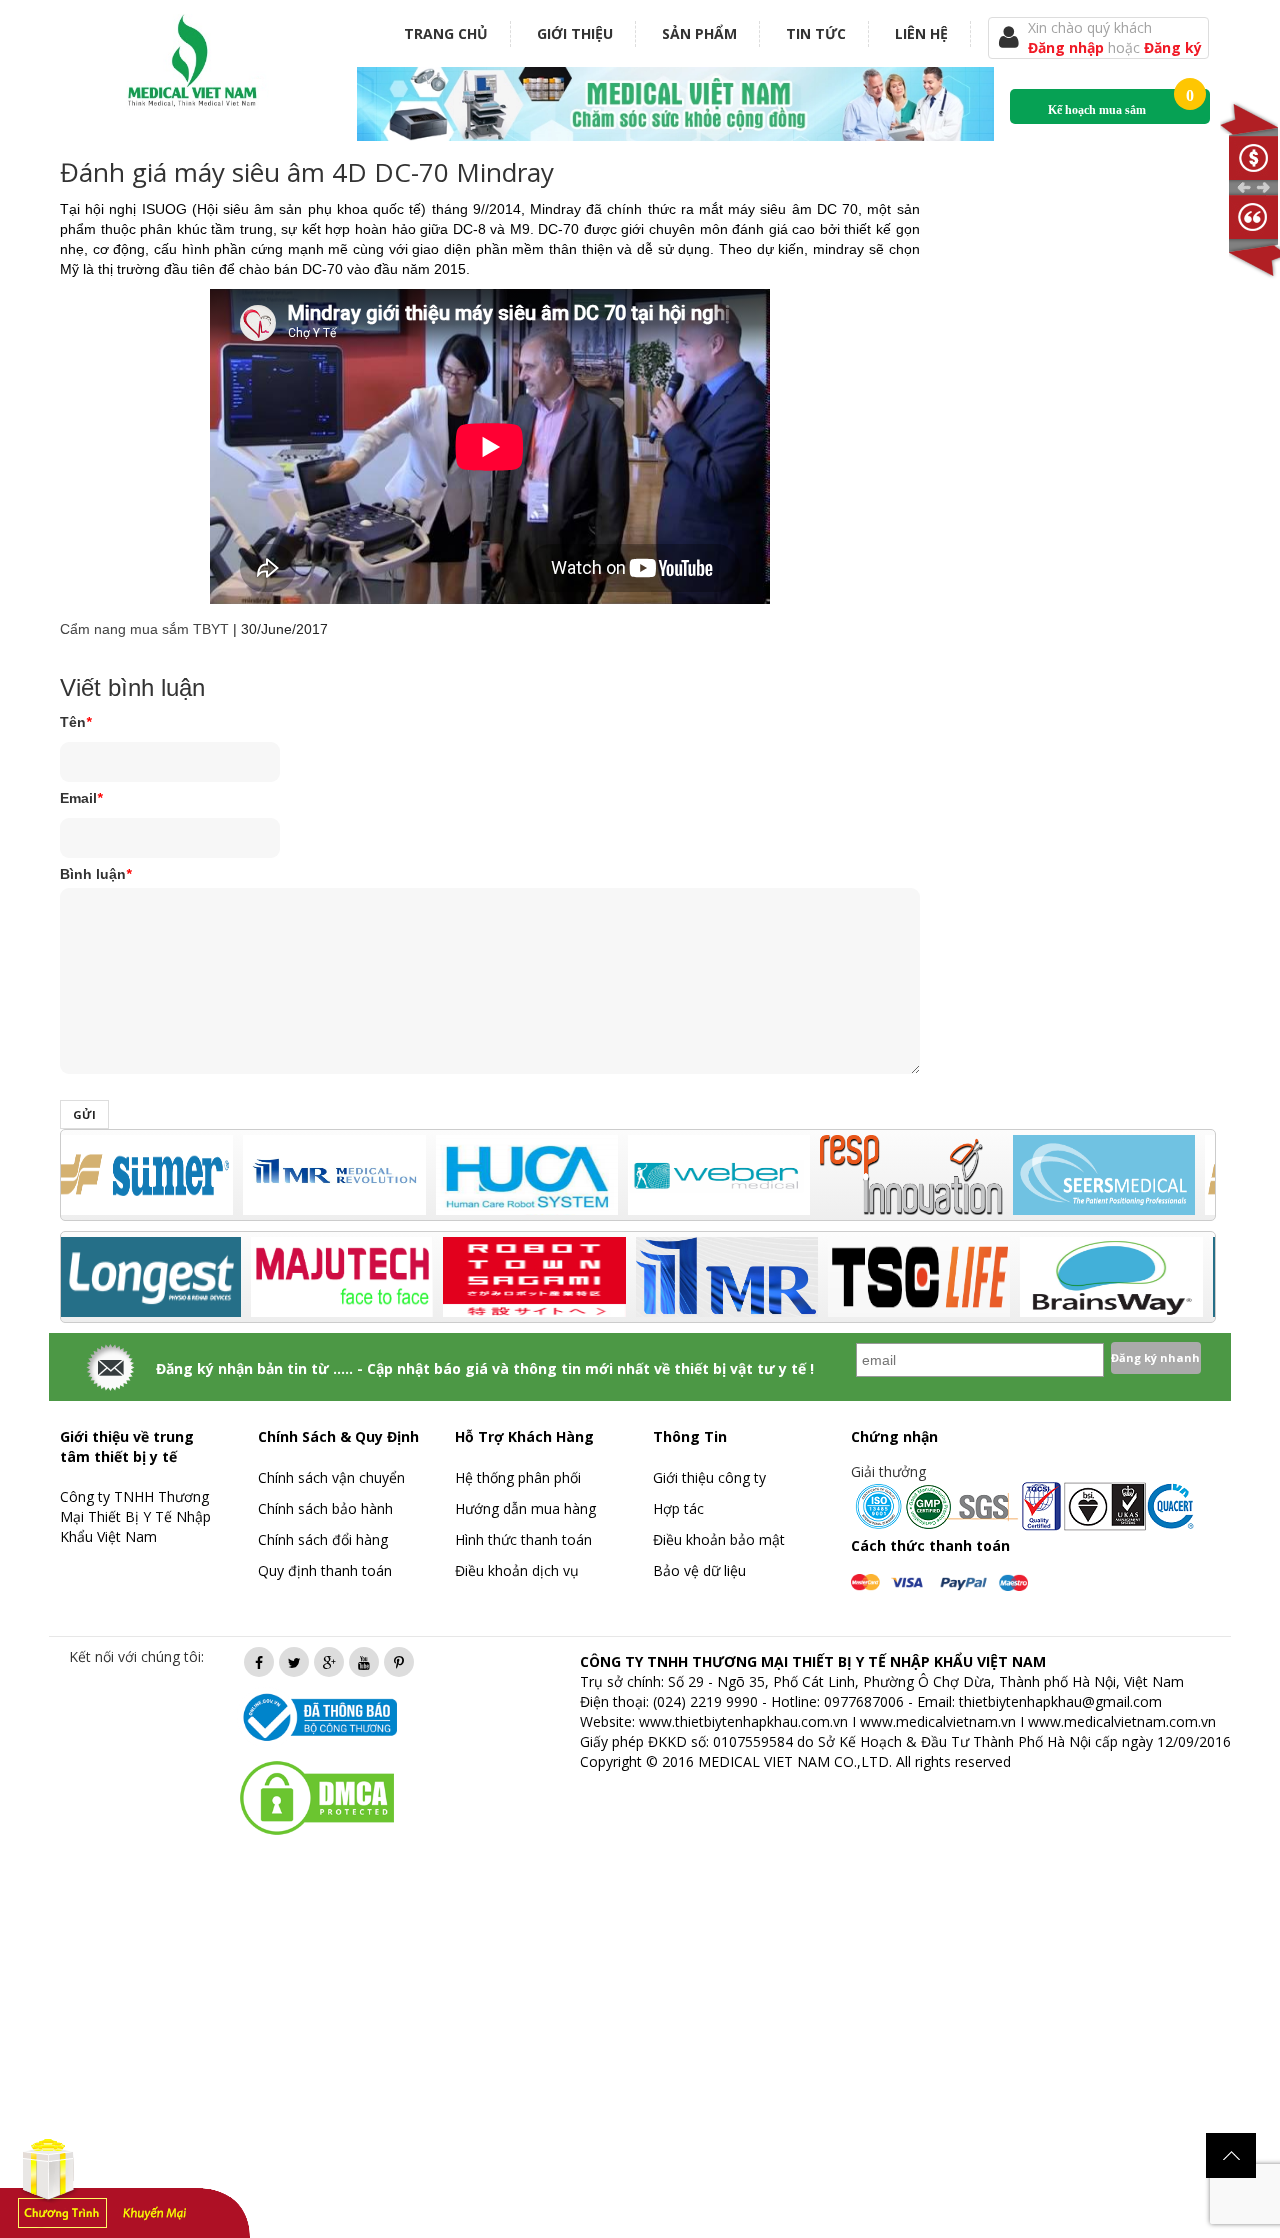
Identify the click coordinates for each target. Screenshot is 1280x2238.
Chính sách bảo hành (325, 1508)
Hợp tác (678, 1508)
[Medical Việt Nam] (193, 56)
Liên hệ (921, 33)
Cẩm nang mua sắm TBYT (144, 629)
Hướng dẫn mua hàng (525, 1508)
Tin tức (816, 33)
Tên (75, 722)
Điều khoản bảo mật (719, 1539)
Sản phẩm (699, 33)
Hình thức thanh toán (523, 1539)
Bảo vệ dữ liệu (699, 1570)
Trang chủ (446, 33)
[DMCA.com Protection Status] (317, 1796)
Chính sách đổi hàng (323, 1539)
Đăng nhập (1068, 47)
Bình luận (95, 874)
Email (81, 798)
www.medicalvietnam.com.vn (1122, 1721)
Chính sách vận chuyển (331, 1477)
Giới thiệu (575, 33)
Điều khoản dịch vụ (517, 1570)
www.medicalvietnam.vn (938, 1721)
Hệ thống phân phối (518, 1477)
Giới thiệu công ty (709, 1477)
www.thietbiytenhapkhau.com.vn (743, 1721)
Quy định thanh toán (325, 1570)
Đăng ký (1173, 47)
